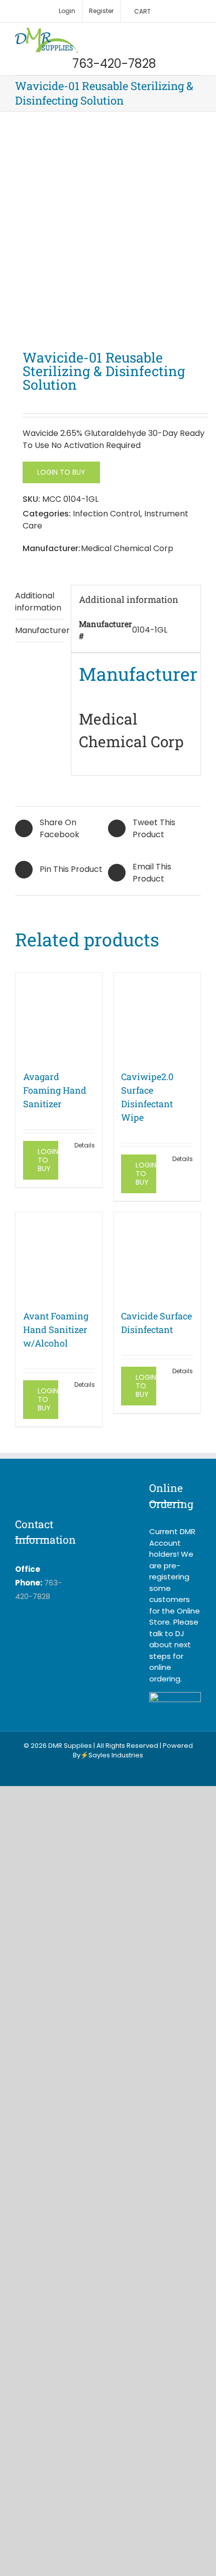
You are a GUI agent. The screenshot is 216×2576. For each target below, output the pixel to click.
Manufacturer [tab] (39, 630)
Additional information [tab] (38, 602)
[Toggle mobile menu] (197, 33)
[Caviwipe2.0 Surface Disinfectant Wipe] (157, 1016)
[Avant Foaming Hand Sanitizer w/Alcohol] (59, 1256)
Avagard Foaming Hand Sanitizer (55, 1090)
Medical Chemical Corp (127, 548)
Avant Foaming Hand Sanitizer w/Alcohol (56, 1329)
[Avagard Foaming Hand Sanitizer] (59, 1016)
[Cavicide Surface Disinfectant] (157, 1256)
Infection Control (106, 514)
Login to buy (61, 472)
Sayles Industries (116, 1755)
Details (85, 1145)
